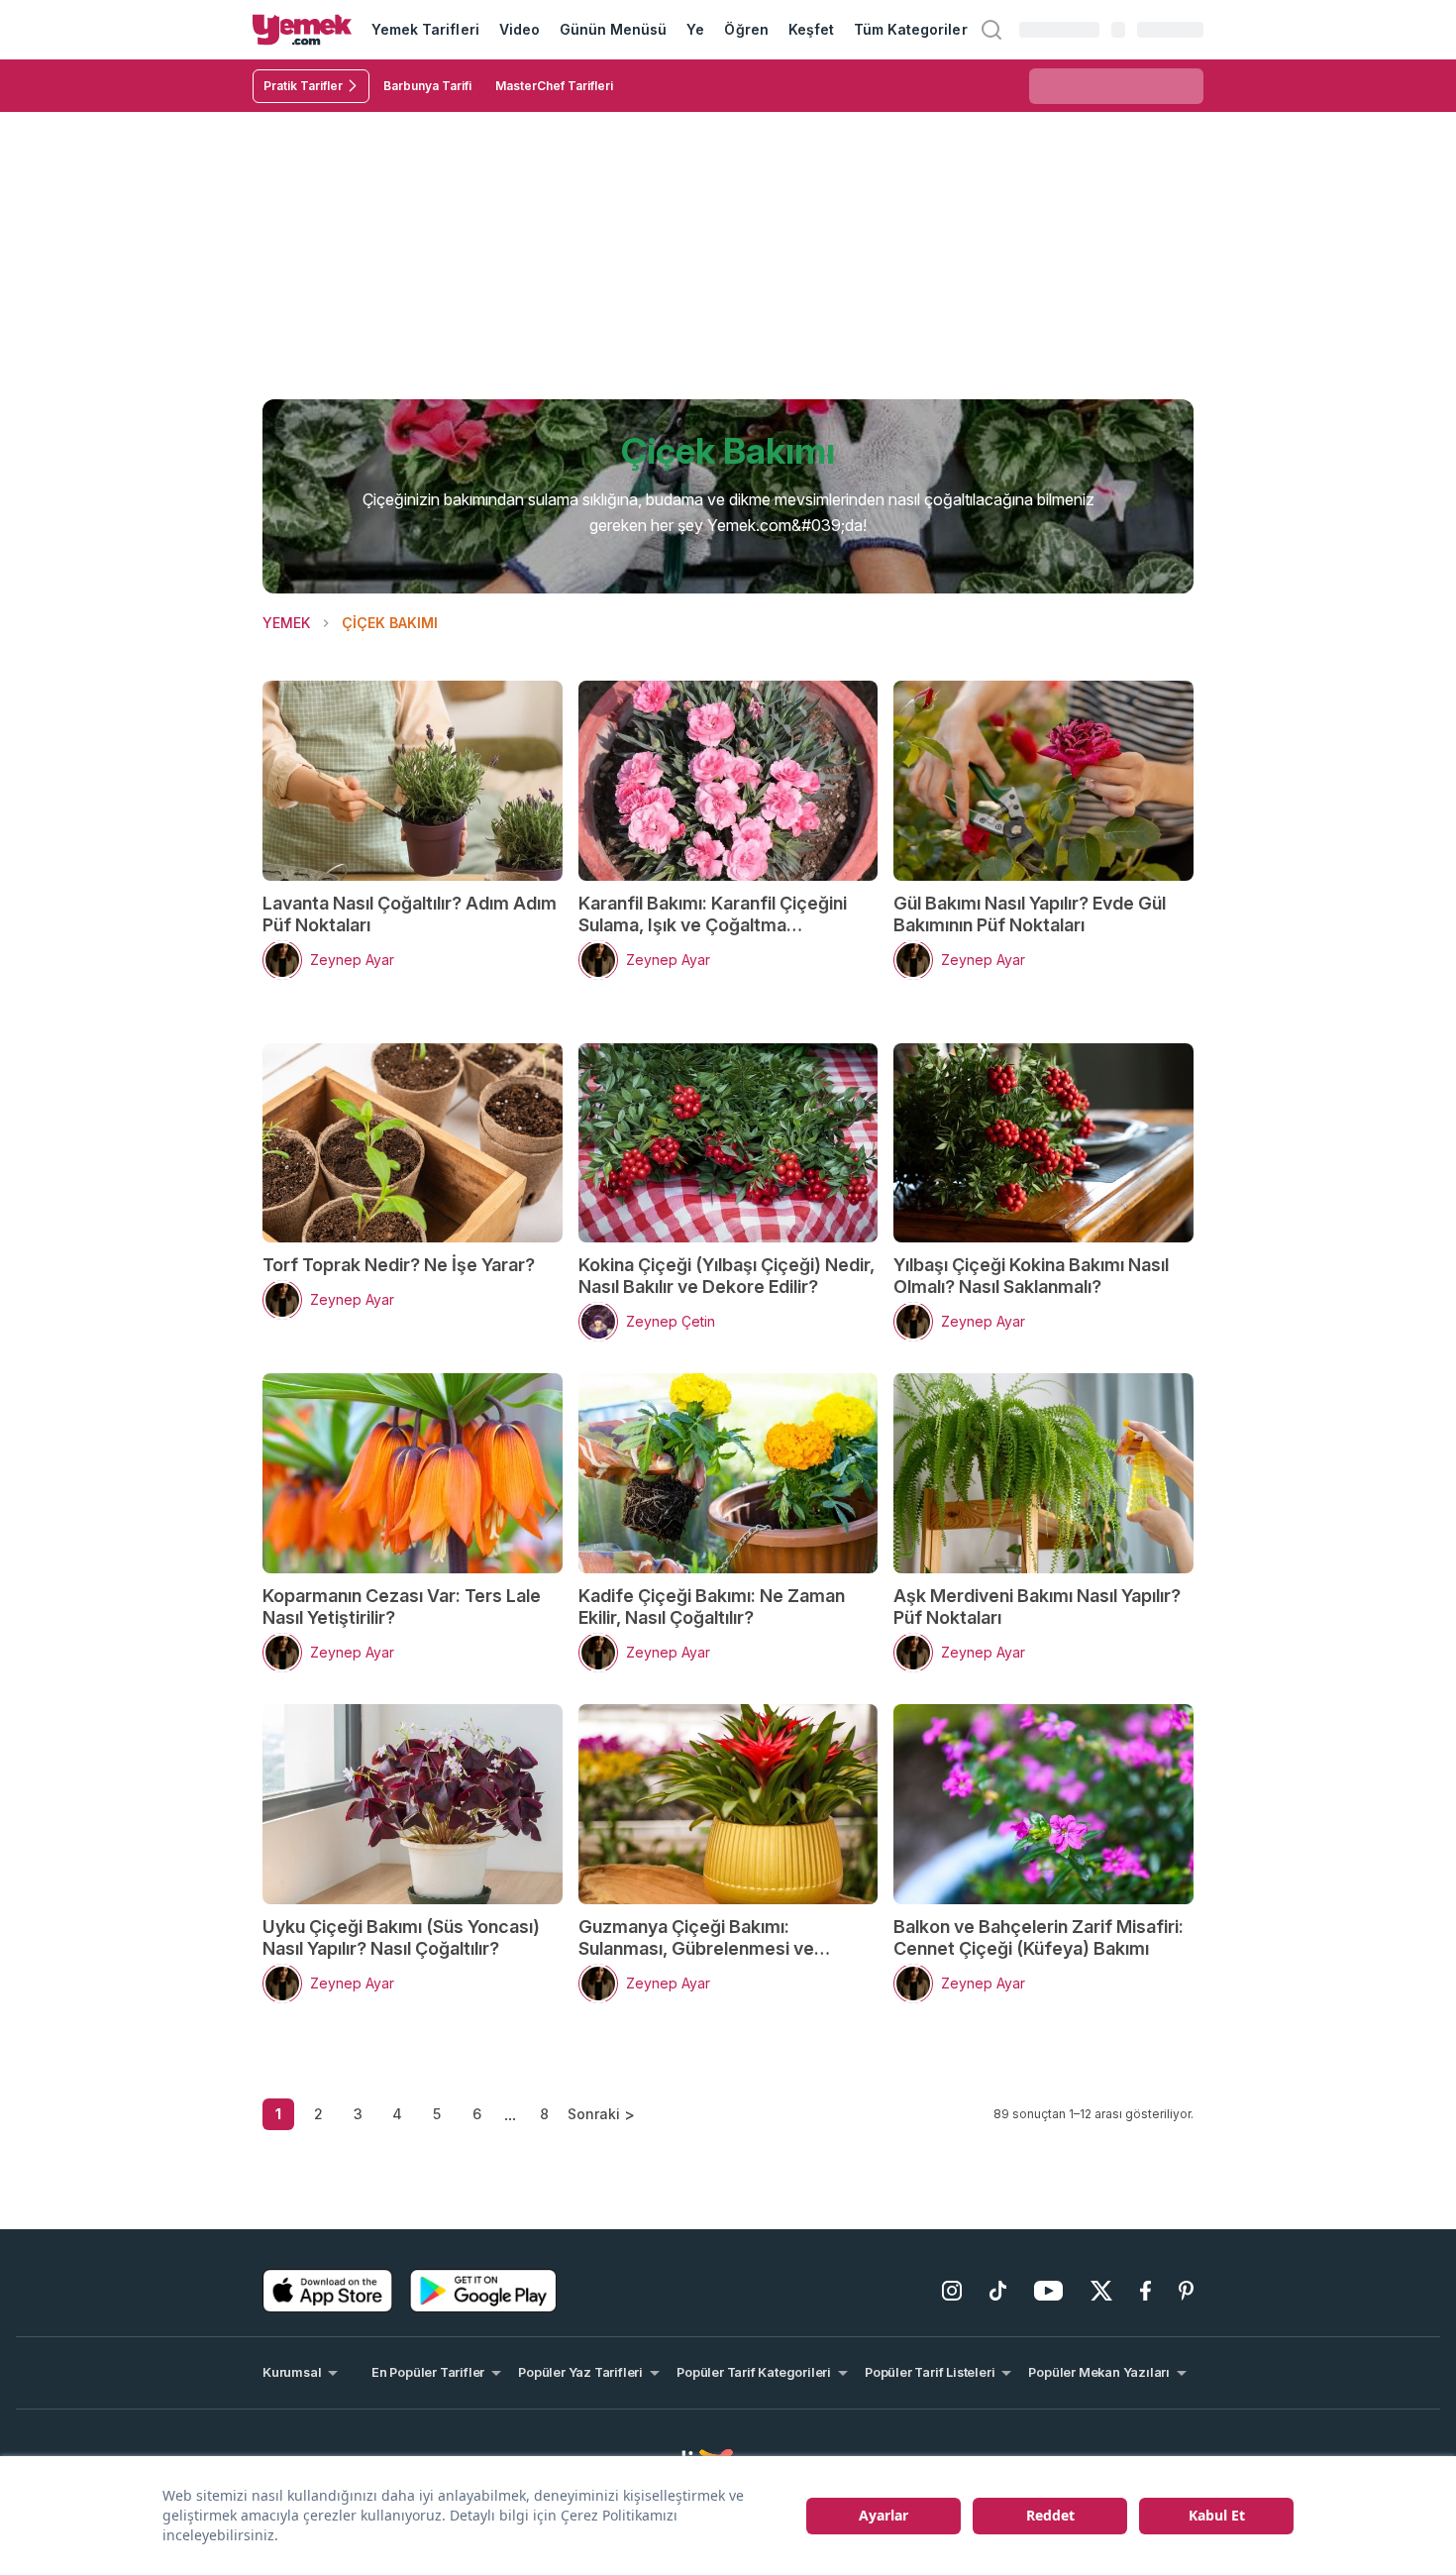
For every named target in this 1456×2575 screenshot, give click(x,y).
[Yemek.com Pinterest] (1186, 2291)
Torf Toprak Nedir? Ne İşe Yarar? (399, 1265)
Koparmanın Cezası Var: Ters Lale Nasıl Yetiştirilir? (402, 1607)
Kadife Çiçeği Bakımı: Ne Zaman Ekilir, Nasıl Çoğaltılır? (712, 1607)
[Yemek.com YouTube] (1048, 2291)
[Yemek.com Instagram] (952, 2291)
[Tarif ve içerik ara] (991, 30)
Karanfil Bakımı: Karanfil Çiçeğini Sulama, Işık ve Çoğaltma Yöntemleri (713, 914)
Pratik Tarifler (303, 86)
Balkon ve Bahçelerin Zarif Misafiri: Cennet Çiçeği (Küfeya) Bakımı (1039, 1937)
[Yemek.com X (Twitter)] (1101, 2291)
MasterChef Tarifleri (554, 86)
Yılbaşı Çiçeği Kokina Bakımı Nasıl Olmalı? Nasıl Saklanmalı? (1031, 1276)
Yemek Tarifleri (425, 29)
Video (520, 29)
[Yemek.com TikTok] (998, 2291)
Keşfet (811, 29)
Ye (695, 29)
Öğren (746, 29)
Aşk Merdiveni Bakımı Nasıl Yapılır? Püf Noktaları (1037, 1607)
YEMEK (286, 623)
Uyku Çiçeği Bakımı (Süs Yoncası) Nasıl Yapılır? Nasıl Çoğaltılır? (401, 1937)
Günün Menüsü (614, 29)
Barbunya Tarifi (427, 86)
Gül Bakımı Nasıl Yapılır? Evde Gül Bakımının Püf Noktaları (1030, 914)
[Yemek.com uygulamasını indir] (328, 2291)
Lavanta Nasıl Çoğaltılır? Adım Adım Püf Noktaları (410, 914)
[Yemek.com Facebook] (1145, 2291)
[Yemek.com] (302, 30)
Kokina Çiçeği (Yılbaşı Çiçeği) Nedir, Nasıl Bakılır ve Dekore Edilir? (727, 1276)
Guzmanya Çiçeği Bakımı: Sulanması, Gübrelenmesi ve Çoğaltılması (696, 1938)
